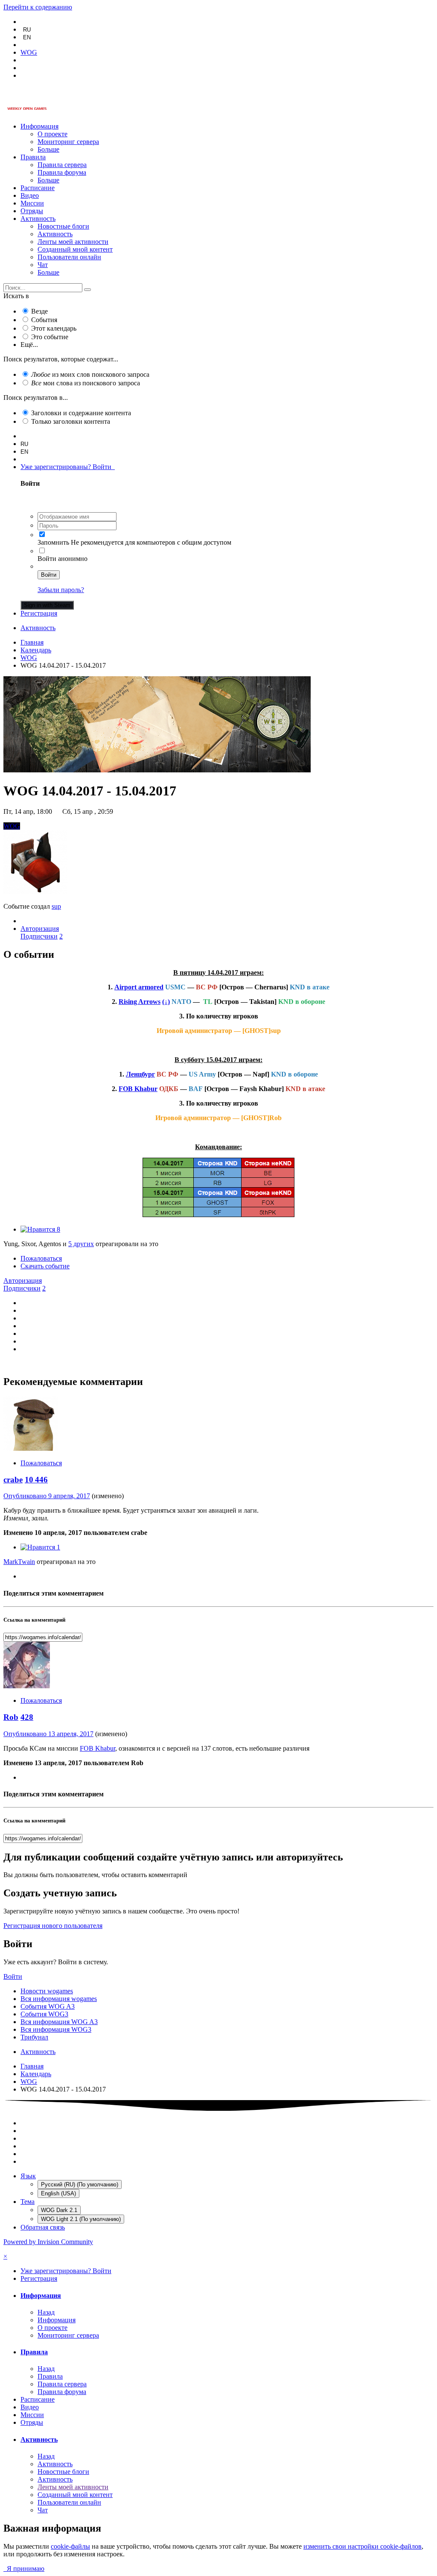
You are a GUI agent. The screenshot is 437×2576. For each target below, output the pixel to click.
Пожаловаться (41, 1258)
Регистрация (39, 613)
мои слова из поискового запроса (86, 383)
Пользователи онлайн (69, 257)
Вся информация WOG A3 (59, 2022)
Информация (39, 126)
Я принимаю (24, 2569)
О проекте (52, 134)
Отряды (32, 211)
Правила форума (62, 172)
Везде (39, 311)
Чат (43, 265)
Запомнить (53, 542)
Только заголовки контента (71, 421)
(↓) (166, 1002)
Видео (30, 195)
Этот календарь (54, 328)
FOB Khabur (138, 1089)
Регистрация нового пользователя (53, 1926)
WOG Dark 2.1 (59, 2210)
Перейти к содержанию (38, 7)
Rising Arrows (140, 1002)
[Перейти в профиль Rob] (27, 1686)
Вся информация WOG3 (56, 2029)
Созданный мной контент (75, 249)
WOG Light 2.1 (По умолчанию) (81, 2219)
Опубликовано (47, 1496)
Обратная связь (43, 2227)
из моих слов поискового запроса (90, 374)
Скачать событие (45, 1266)
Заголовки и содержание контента (81, 413)
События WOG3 (44, 2014)
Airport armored (139, 987)
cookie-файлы (70, 2546)
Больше (48, 149)
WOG (12, 826)
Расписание (38, 188)
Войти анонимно (63, 559)
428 (27, 1717)
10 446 (36, 1480)
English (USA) (58, 2193)
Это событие (50, 337)
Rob (11, 1717)
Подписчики (39, 936)
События (44, 320)
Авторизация (40, 929)
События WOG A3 (48, 2006)
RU (27, 30)
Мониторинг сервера (68, 142)
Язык (28, 2176)
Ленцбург (140, 1074)
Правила (33, 157)
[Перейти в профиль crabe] (31, 1448)
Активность (38, 219)
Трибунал (34, 2037)
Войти (49, 575)
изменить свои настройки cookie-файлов (363, 2546)
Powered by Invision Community (48, 2242)
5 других (81, 1244)
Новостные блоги (63, 226)
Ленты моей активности (73, 242)
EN (27, 37)
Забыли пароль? (61, 590)
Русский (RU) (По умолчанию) (80, 2184)
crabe (13, 1480)
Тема (28, 2202)
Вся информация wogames (59, 1999)
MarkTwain (19, 1562)
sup (56, 906)
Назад (46, 2312)
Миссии (32, 203)
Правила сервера (62, 165)
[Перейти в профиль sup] (35, 892)
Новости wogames (47, 1991)
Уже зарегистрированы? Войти (68, 467)
